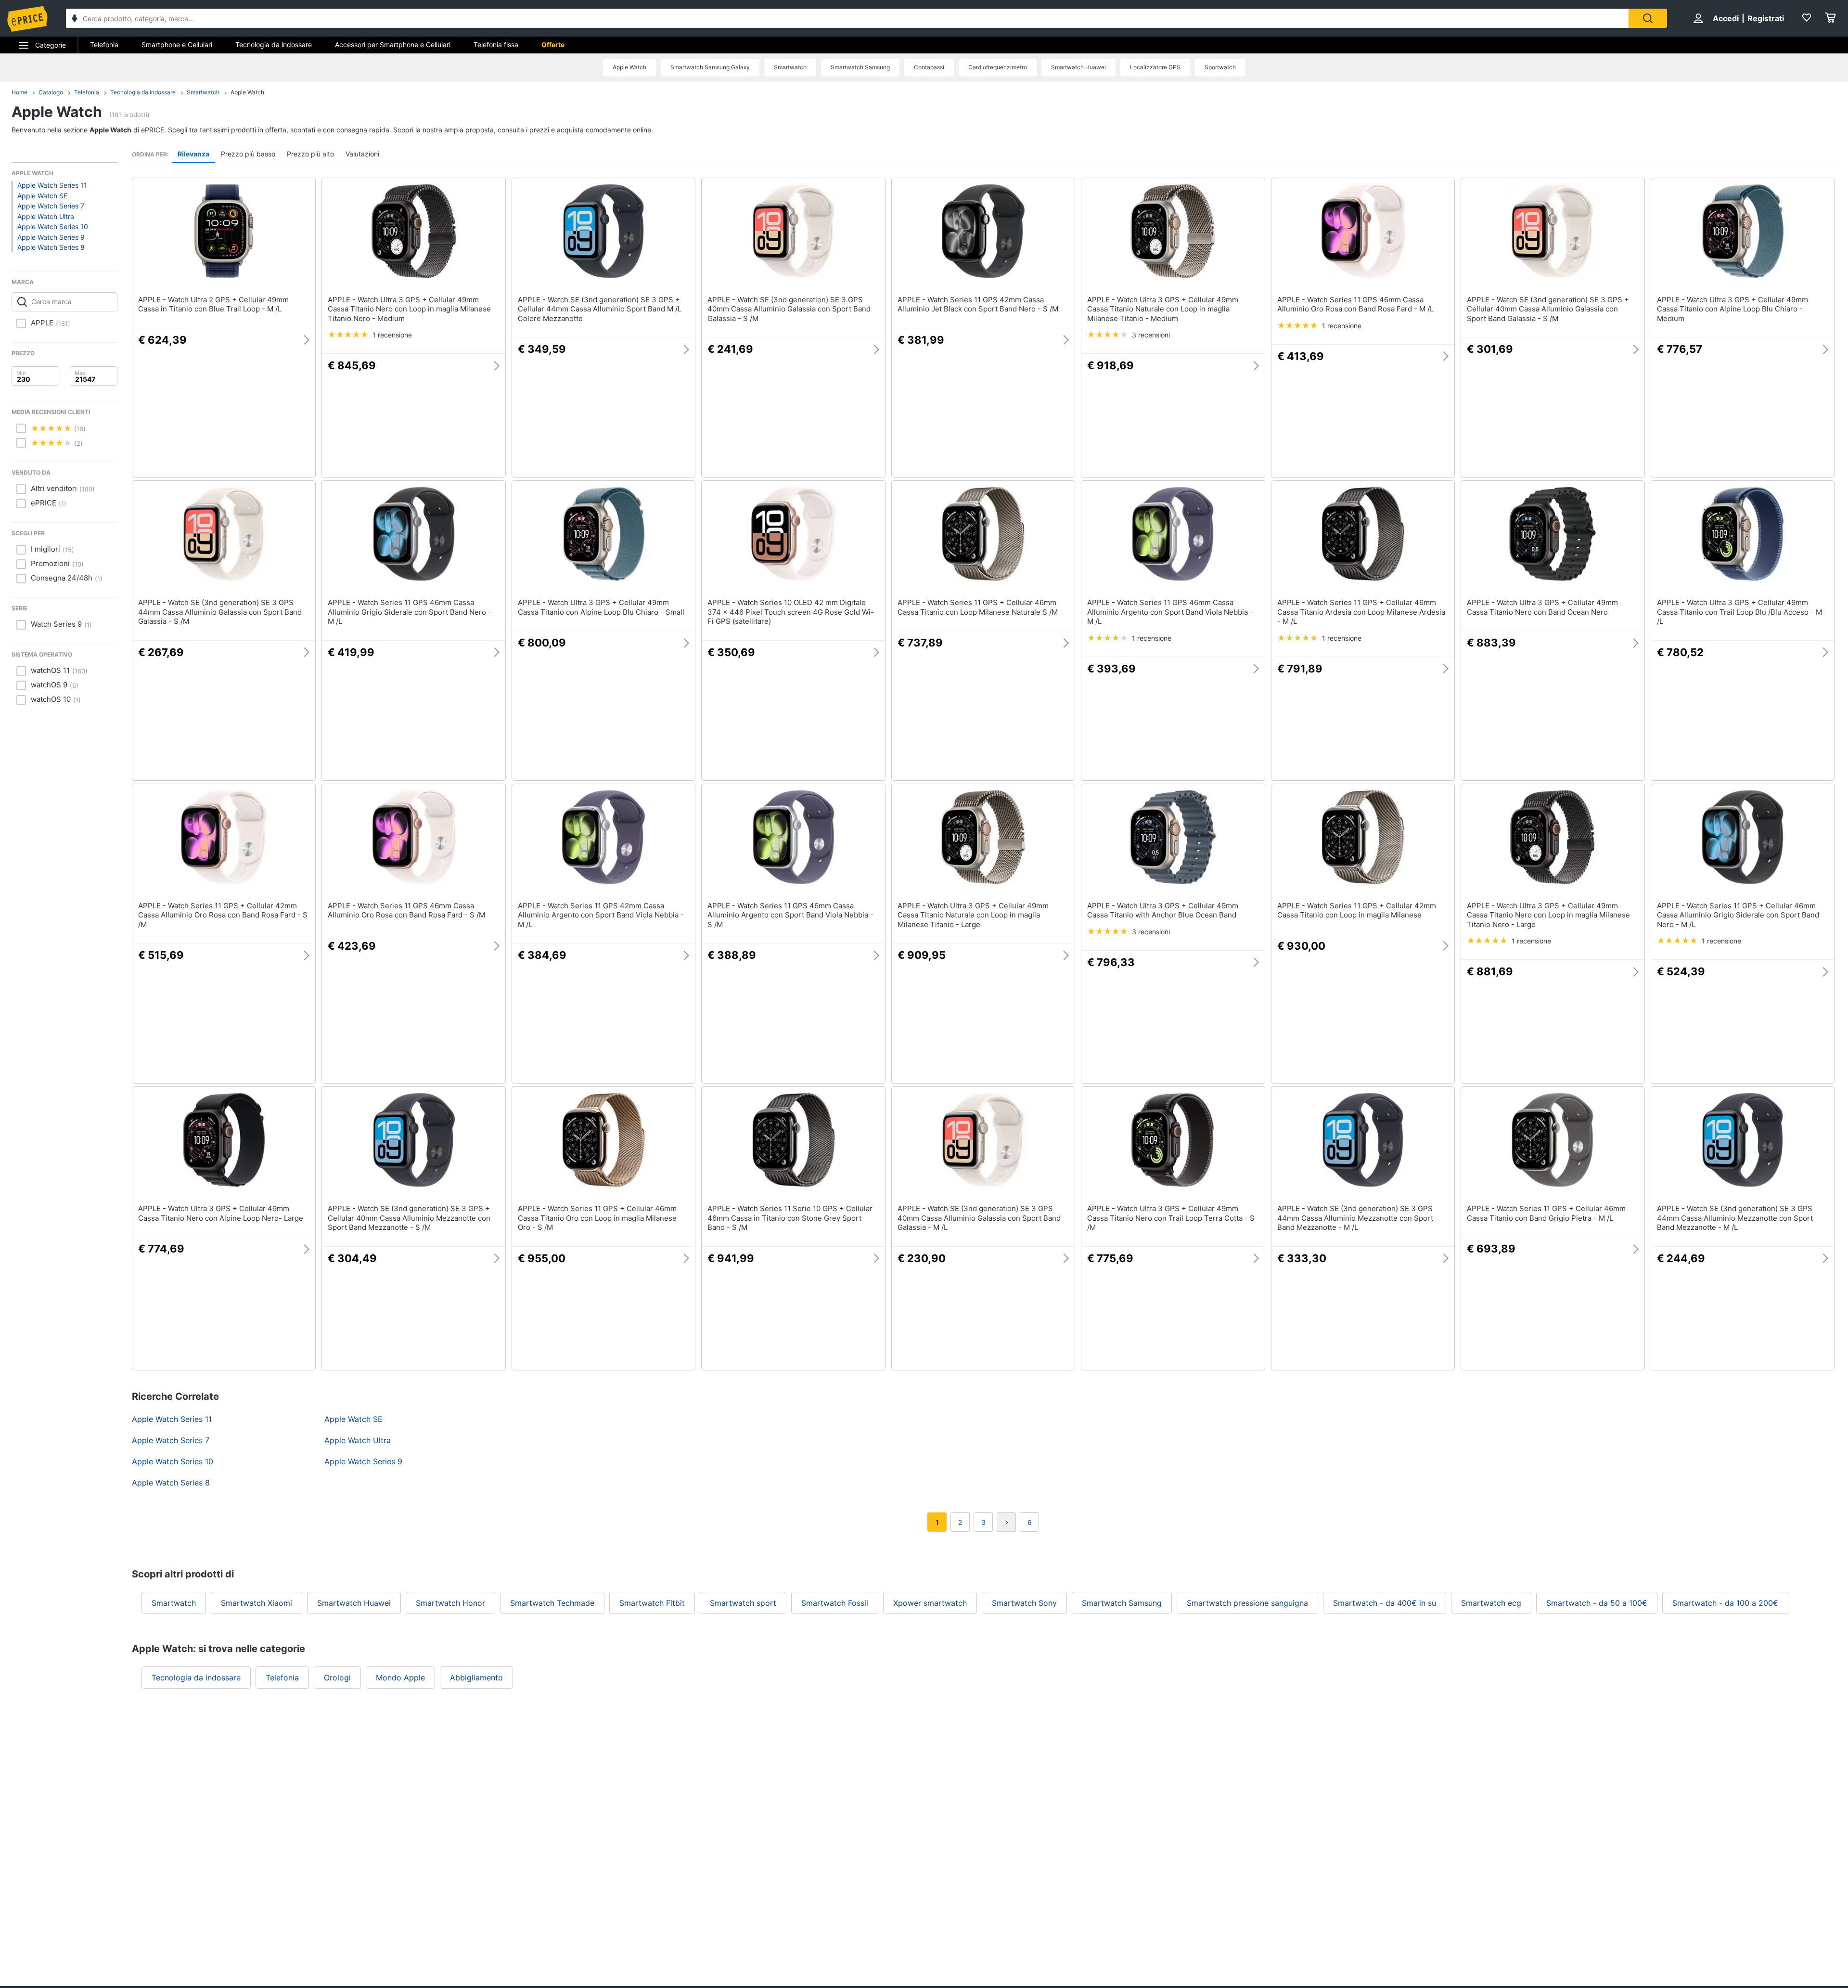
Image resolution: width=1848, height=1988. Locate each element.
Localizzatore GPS (1155, 67)
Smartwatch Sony (1024, 1603)
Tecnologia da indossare (274, 45)
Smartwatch (790, 67)
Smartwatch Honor (450, 1603)
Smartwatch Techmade (552, 1603)
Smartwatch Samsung (860, 67)
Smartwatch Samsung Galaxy (710, 67)
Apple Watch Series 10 (53, 226)
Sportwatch (1220, 67)
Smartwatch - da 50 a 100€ (1597, 1603)
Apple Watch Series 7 (51, 206)
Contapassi (929, 67)
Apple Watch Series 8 (51, 247)
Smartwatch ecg (1491, 1603)
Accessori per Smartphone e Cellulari (393, 45)
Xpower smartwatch (930, 1603)
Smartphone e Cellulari (177, 45)
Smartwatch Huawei (1078, 67)
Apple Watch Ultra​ (46, 216)
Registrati (1766, 18)
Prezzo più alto (310, 154)
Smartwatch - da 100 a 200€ (1725, 1603)
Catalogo (51, 92)
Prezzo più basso (248, 154)
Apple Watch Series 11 (52, 185)
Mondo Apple (400, 1678)
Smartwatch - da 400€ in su (1385, 1603)
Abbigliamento (476, 1678)
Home (19, 92)
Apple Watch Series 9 (51, 237)
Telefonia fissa (496, 45)
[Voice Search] (75, 19)
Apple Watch (629, 67)
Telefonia (104, 45)
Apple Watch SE (42, 196)
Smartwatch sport (743, 1603)
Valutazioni (362, 154)
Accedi (1726, 18)
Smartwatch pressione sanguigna (1247, 1603)
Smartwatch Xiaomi (257, 1603)
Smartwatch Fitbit (652, 1603)
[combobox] (847, 18)
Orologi (337, 1678)
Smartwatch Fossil (835, 1603)
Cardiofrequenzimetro (998, 67)
